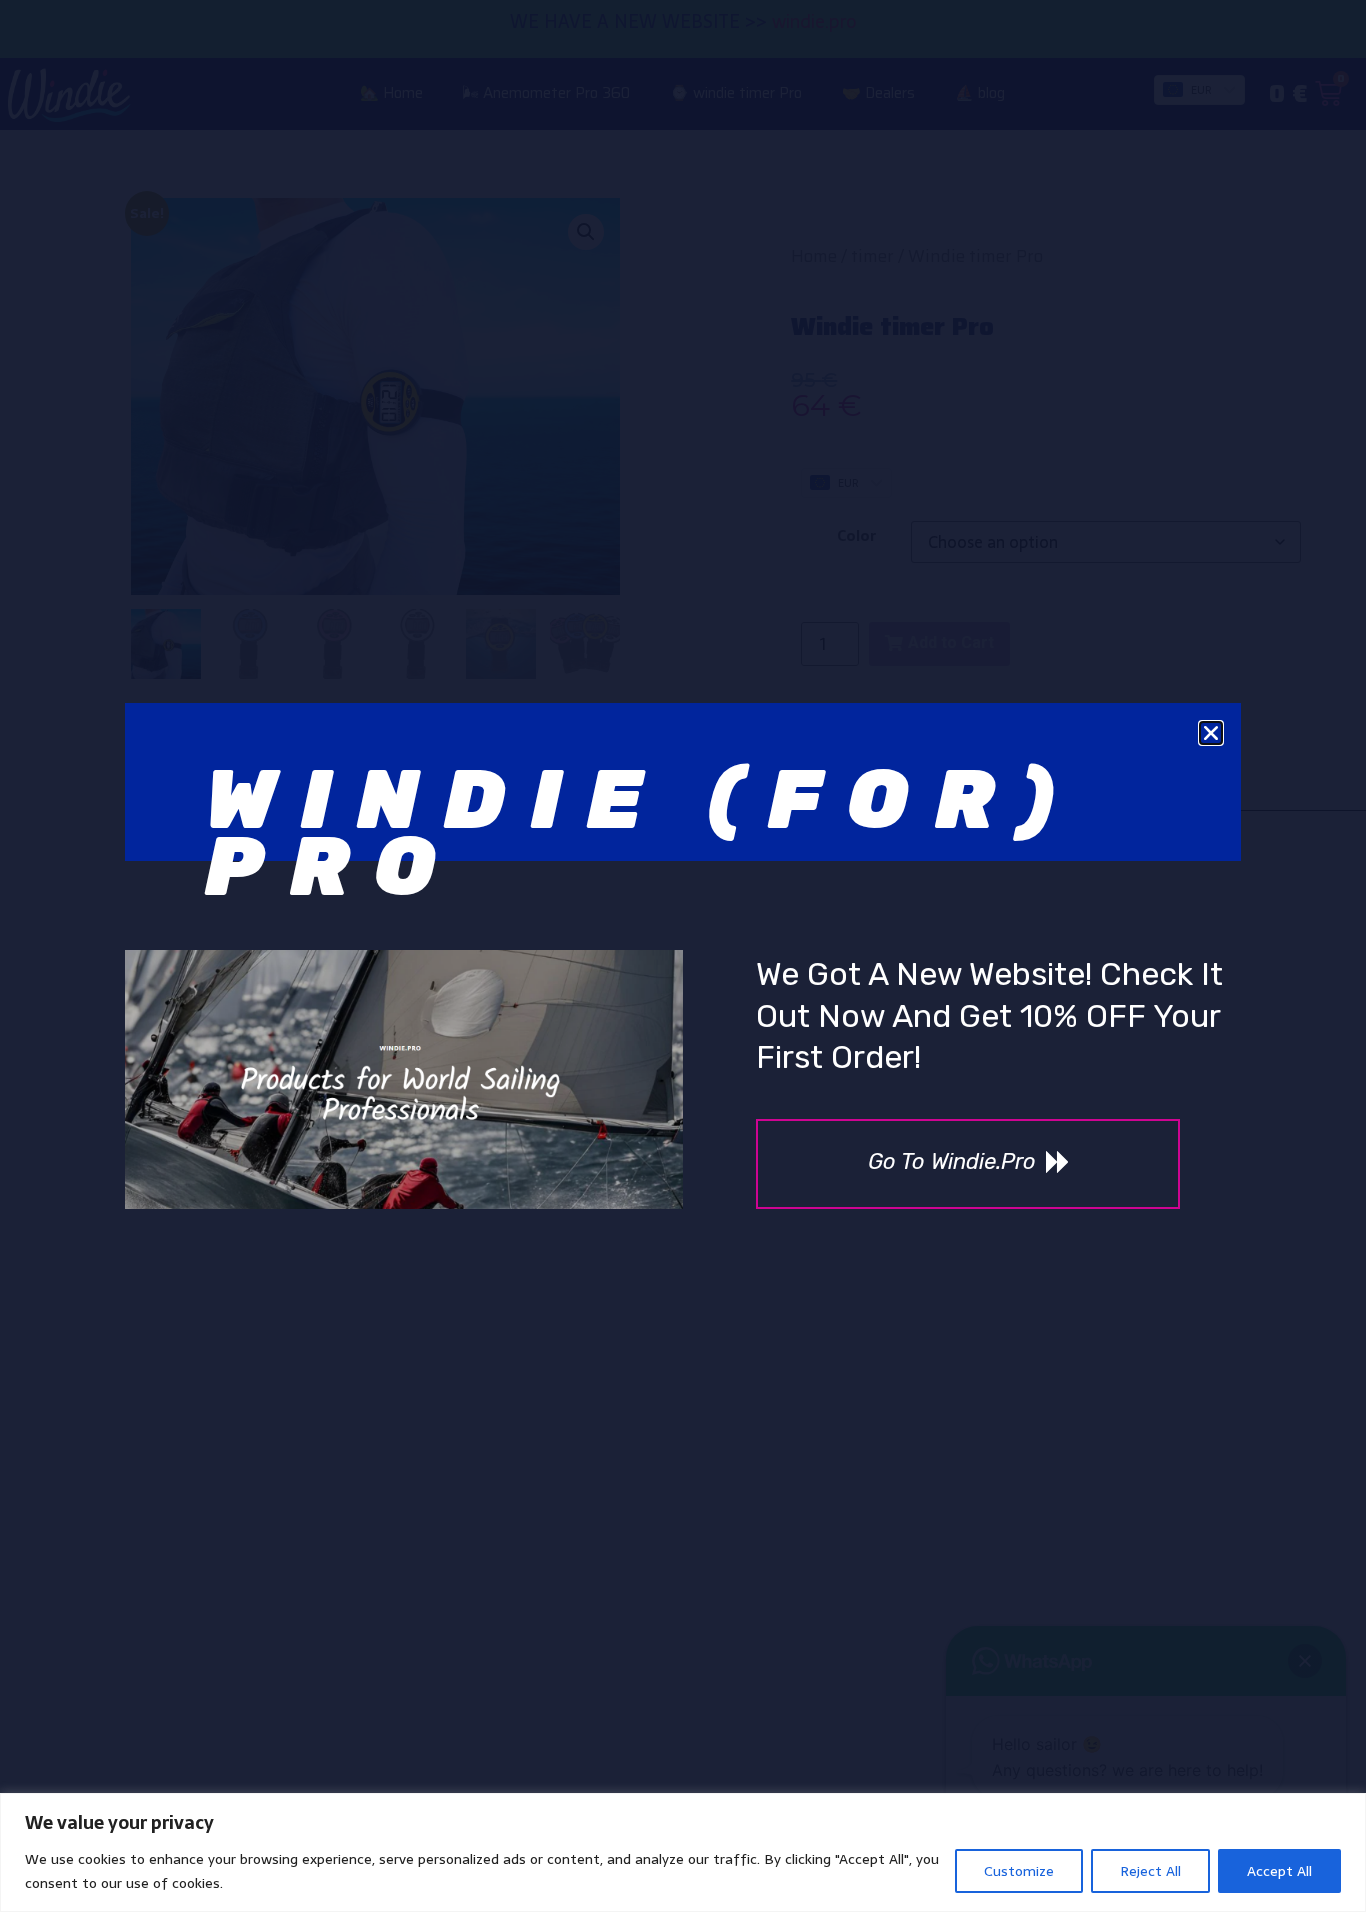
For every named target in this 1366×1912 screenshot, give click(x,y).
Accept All (1279, 1871)
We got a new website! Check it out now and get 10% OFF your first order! (989, 1015)
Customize (1019, 1871)
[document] (683, 956)
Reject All (1150, 1871)
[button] (1211, 733)
